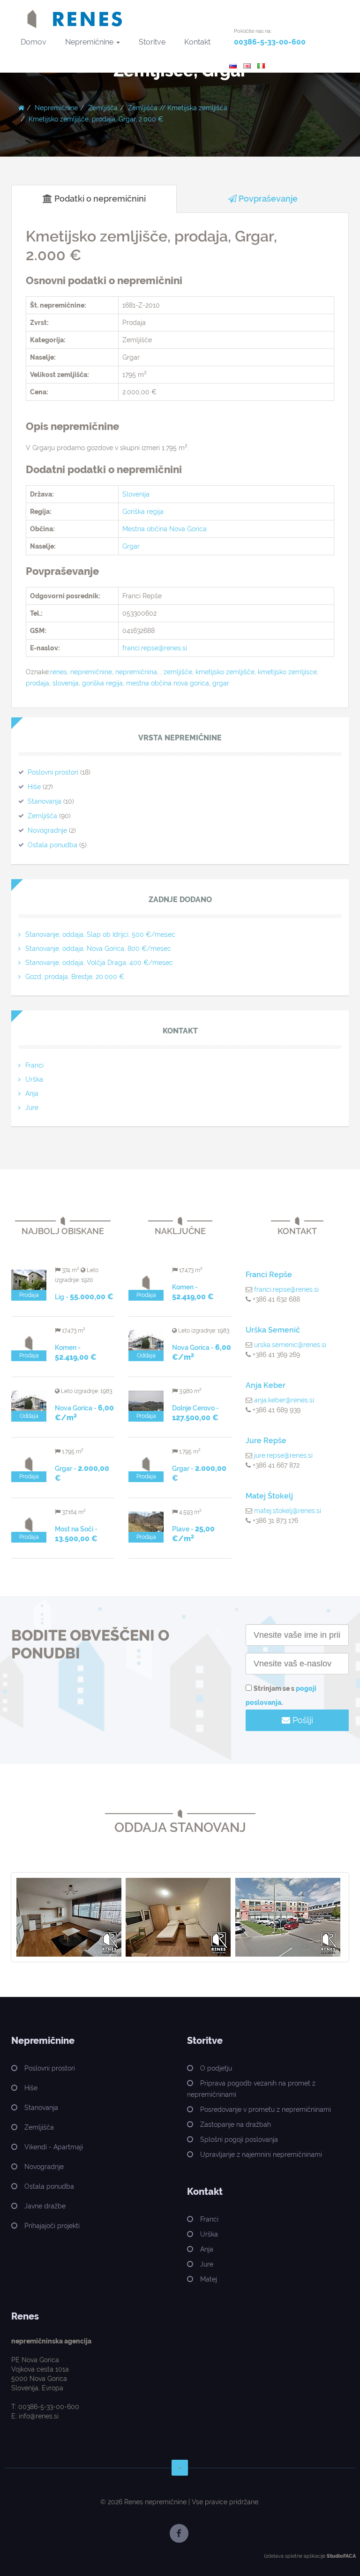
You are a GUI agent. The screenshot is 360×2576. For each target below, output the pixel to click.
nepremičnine (91, 672)
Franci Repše (269, 1275)
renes (59, 672)
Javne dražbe (45, 2206)
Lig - (84, 1297)
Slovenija (136, 494)
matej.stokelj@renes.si (288, 1511)
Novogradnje (47, 830)
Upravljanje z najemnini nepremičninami (261, 2154)
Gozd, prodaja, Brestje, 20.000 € (75, 977)
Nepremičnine (90, 42)
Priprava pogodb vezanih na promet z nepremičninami (251, 2089)
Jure (32, 1107)
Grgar (131, 546)
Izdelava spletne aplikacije (295, 2556)
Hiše (34, 787)
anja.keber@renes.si (284, 1400)
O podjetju (216, 2068)
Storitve (152, 42)
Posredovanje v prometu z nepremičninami (266, 2109)
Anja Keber (266, 1385)
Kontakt (197, 42)
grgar (221, 683)
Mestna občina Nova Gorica (165, 529)
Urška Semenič (273, 1330)
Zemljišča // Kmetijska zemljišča (178, 108)
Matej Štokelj (269, 1496)
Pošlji (302, 1720)
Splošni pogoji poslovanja (239, 2139)
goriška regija (102, 683)
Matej (209, 2279)
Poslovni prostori (53, 772)
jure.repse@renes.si (283, 1455)
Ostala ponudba (52, 845)
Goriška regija (143, 512)
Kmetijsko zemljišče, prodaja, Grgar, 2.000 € (96, 119)
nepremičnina (136, 672)
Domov (34, 42)
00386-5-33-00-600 (270, 42)
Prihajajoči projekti (52, 2226)
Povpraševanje (267, 199)
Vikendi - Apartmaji (54, 2147)
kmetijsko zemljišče (225, 672)
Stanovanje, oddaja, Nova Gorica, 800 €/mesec (98, 949)
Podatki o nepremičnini (99, 199)
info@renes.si (39, 2416)
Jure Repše (266, 1441)
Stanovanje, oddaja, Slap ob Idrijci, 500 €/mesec (100, 934)
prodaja (37, 683)
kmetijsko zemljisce (287, 672)
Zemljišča (103, 108)
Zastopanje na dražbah (236, 2124)
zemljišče (178, 672)
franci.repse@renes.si (155, 648)
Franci (34, 1065)
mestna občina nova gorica (168, 683)
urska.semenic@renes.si (290, 1345)
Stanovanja (45, 801)
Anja (32, 1093)
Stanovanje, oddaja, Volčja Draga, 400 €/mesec (99, 963)
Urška (34, 1079)
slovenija (66, 683)
